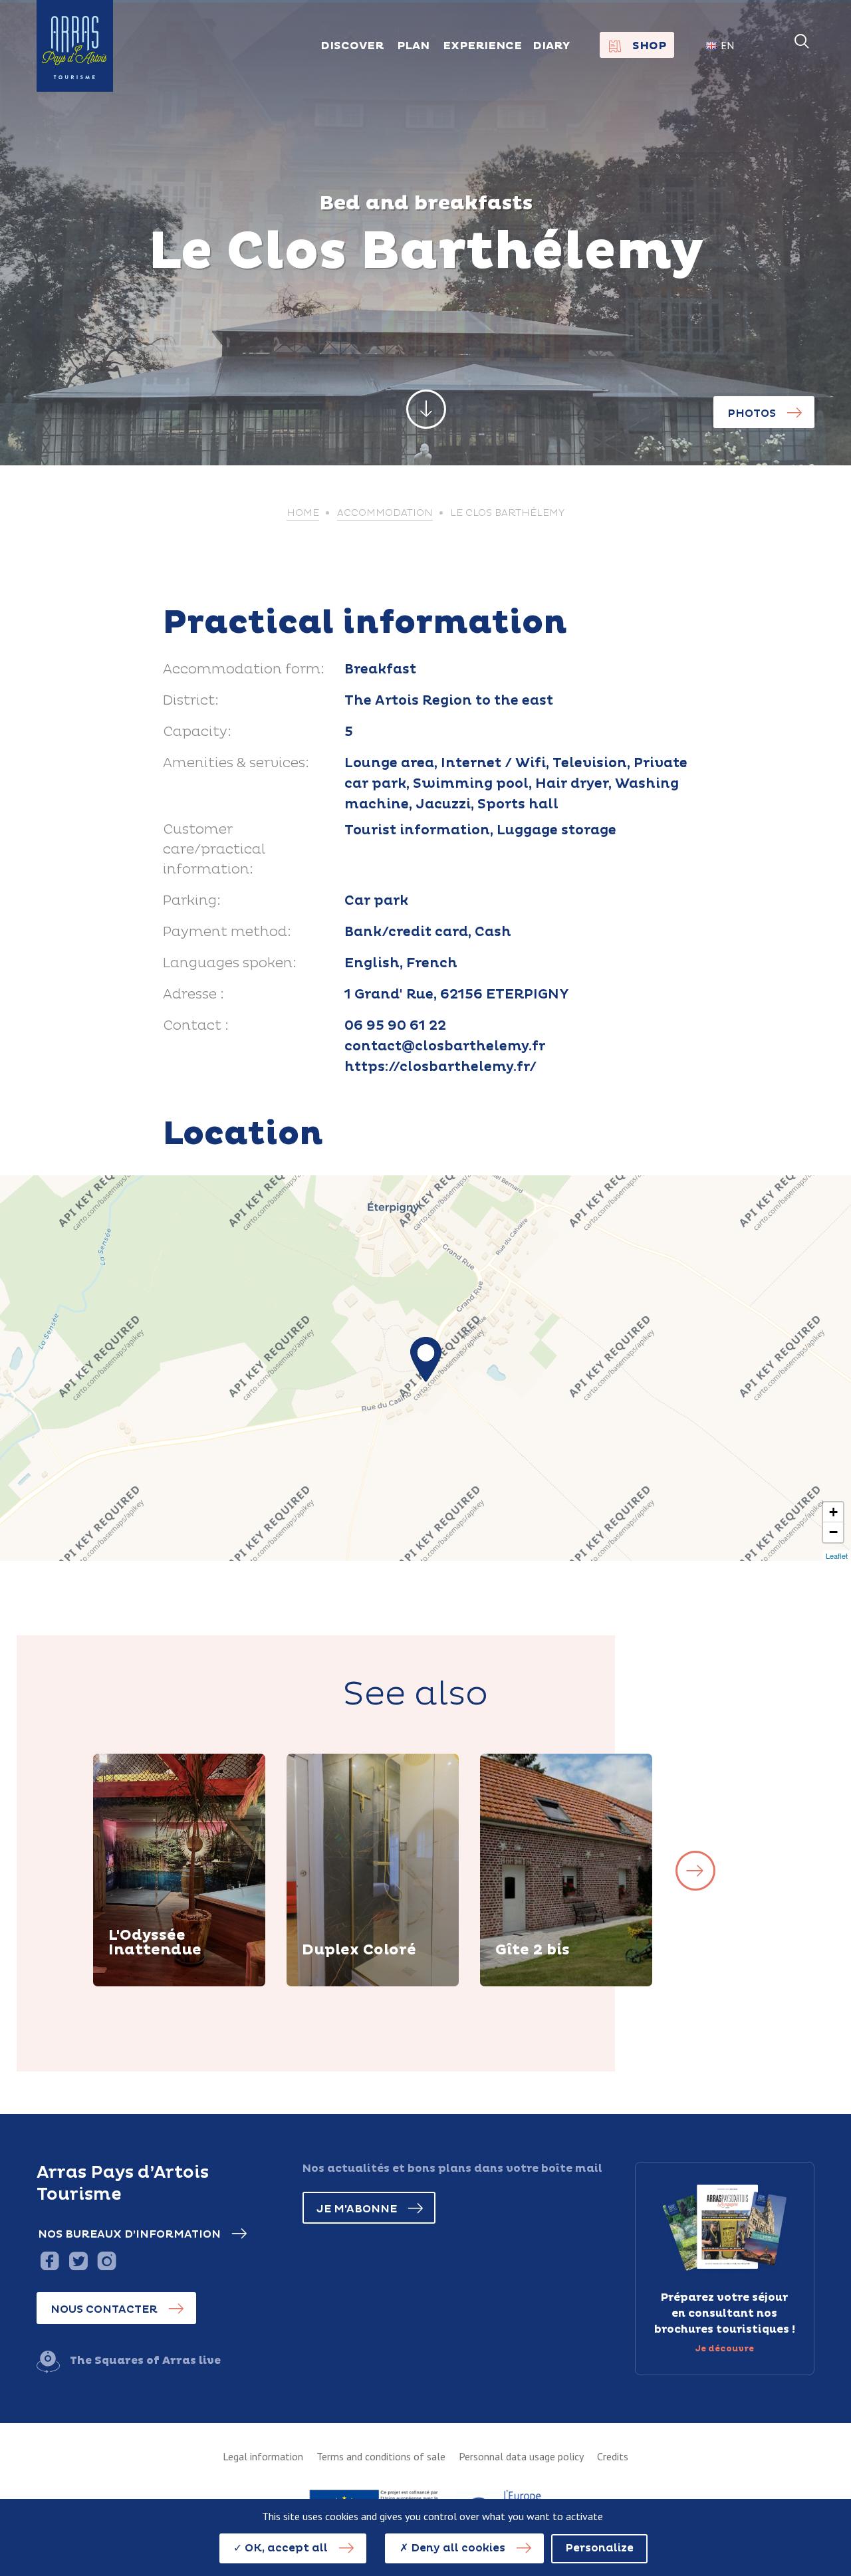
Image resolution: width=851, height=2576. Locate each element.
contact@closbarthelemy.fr (445, 1046)
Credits (613, 2456)
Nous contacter (104, 2309)
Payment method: (227, 932)
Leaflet (837, 1556)
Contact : (196, 1026)
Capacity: (197, 732)
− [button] (833, 1532)
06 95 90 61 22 (395, 1026)
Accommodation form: (244, 669)
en (727, 45)
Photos (752, 413)
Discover (150, 1984)
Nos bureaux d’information (129, 2234)
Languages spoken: (230, 963)
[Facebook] (50, 2261)
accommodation (385, 513)
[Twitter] (78, 2261)
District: (191, 701)
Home (303, 513)
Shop (649, 46)
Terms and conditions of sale (381, 2456)
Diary (551, 46)
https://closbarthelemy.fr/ (440, 1067)
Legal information (263, 2456)
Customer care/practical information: (214, 850)
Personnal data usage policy (521, 2456)
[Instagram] (107, 2261)
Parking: (192, 901)
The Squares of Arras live (145, 2361)
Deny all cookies (457, 2548)
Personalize (599, 2548)
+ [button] (833, 1512)
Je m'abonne (357, 2209)
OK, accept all (285, 2548)
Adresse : (193, 995)
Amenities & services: (236, 763)
